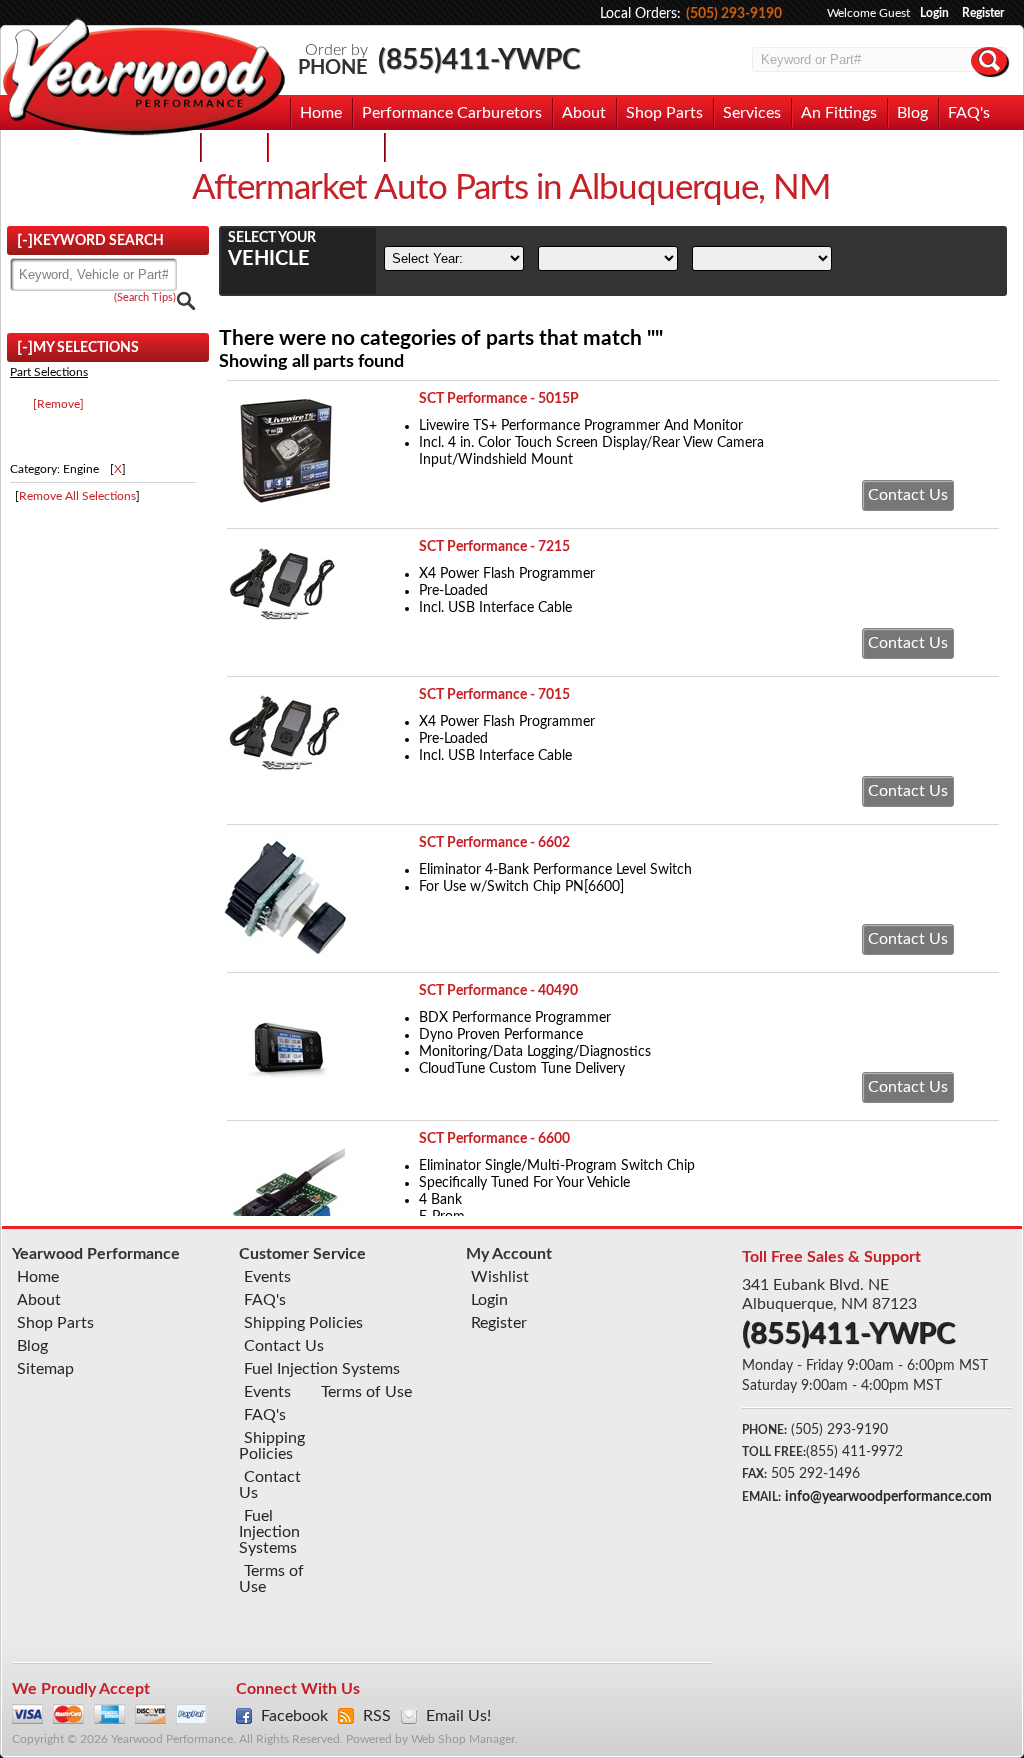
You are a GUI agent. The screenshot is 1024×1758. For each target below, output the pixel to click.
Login (934, 13)
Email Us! (458, 1716)
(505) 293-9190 (734, 14)
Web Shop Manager (463, 1739)
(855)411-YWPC (479, 60)
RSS (377, 1716)
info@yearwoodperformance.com (888, 1497)
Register (983, 13)
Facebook (294, 1716)
